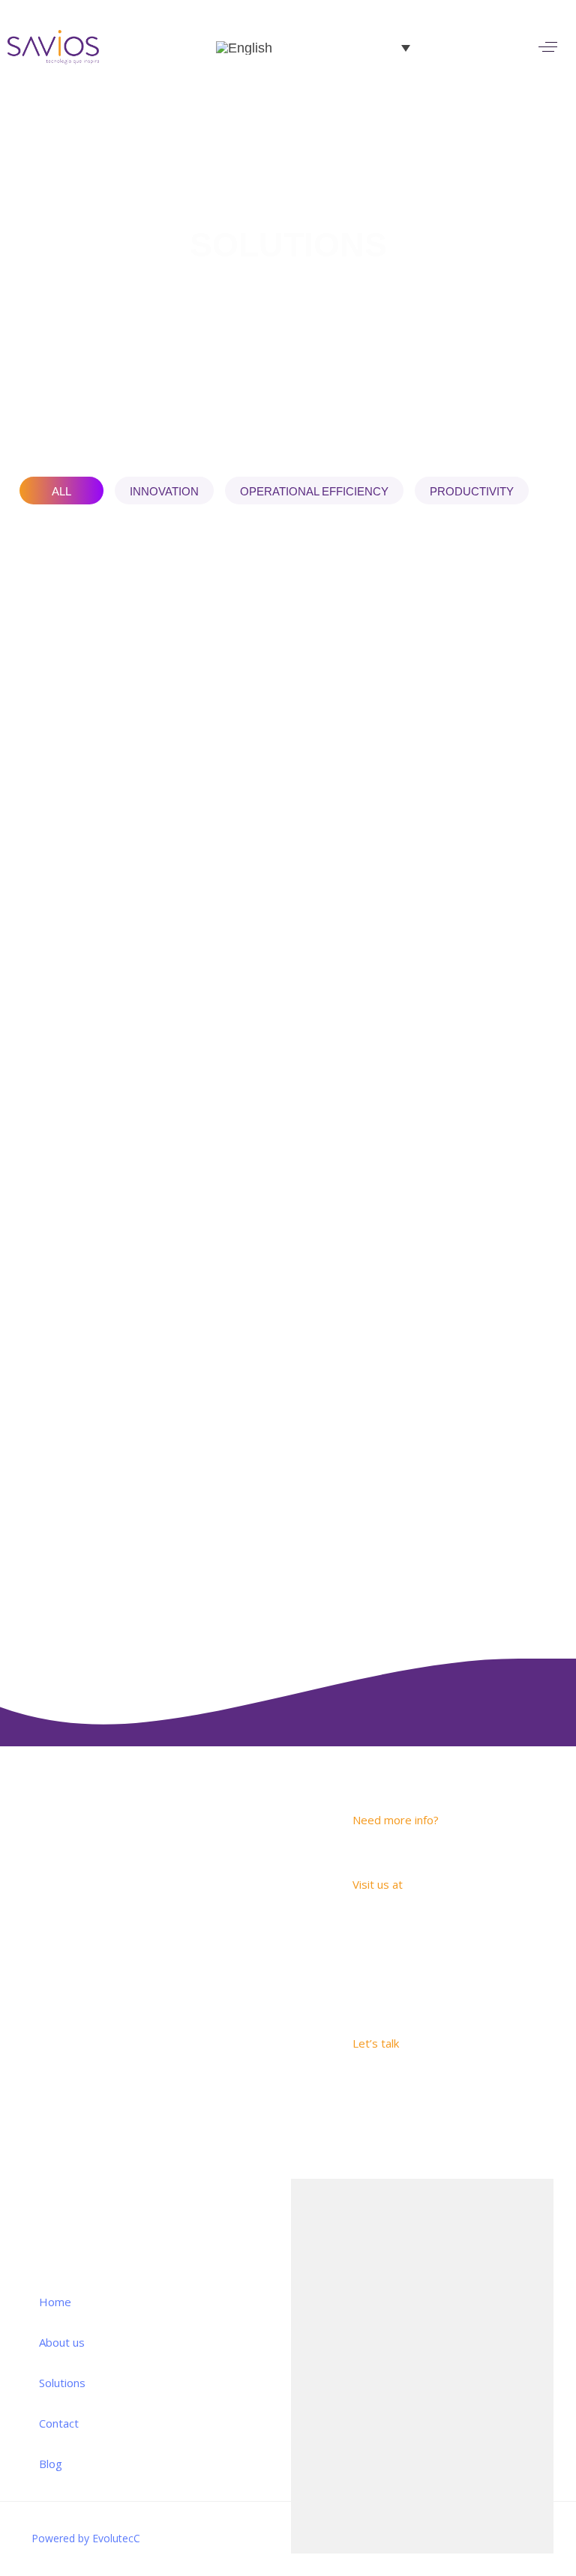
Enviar (520, 2522)
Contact (59, 2423)
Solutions (62, 2383)
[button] (548, 47)
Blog (51, 2464)
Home (55, 2302)
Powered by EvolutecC (86, 2538)
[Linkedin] (151, 1960)
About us (62, 2342)
